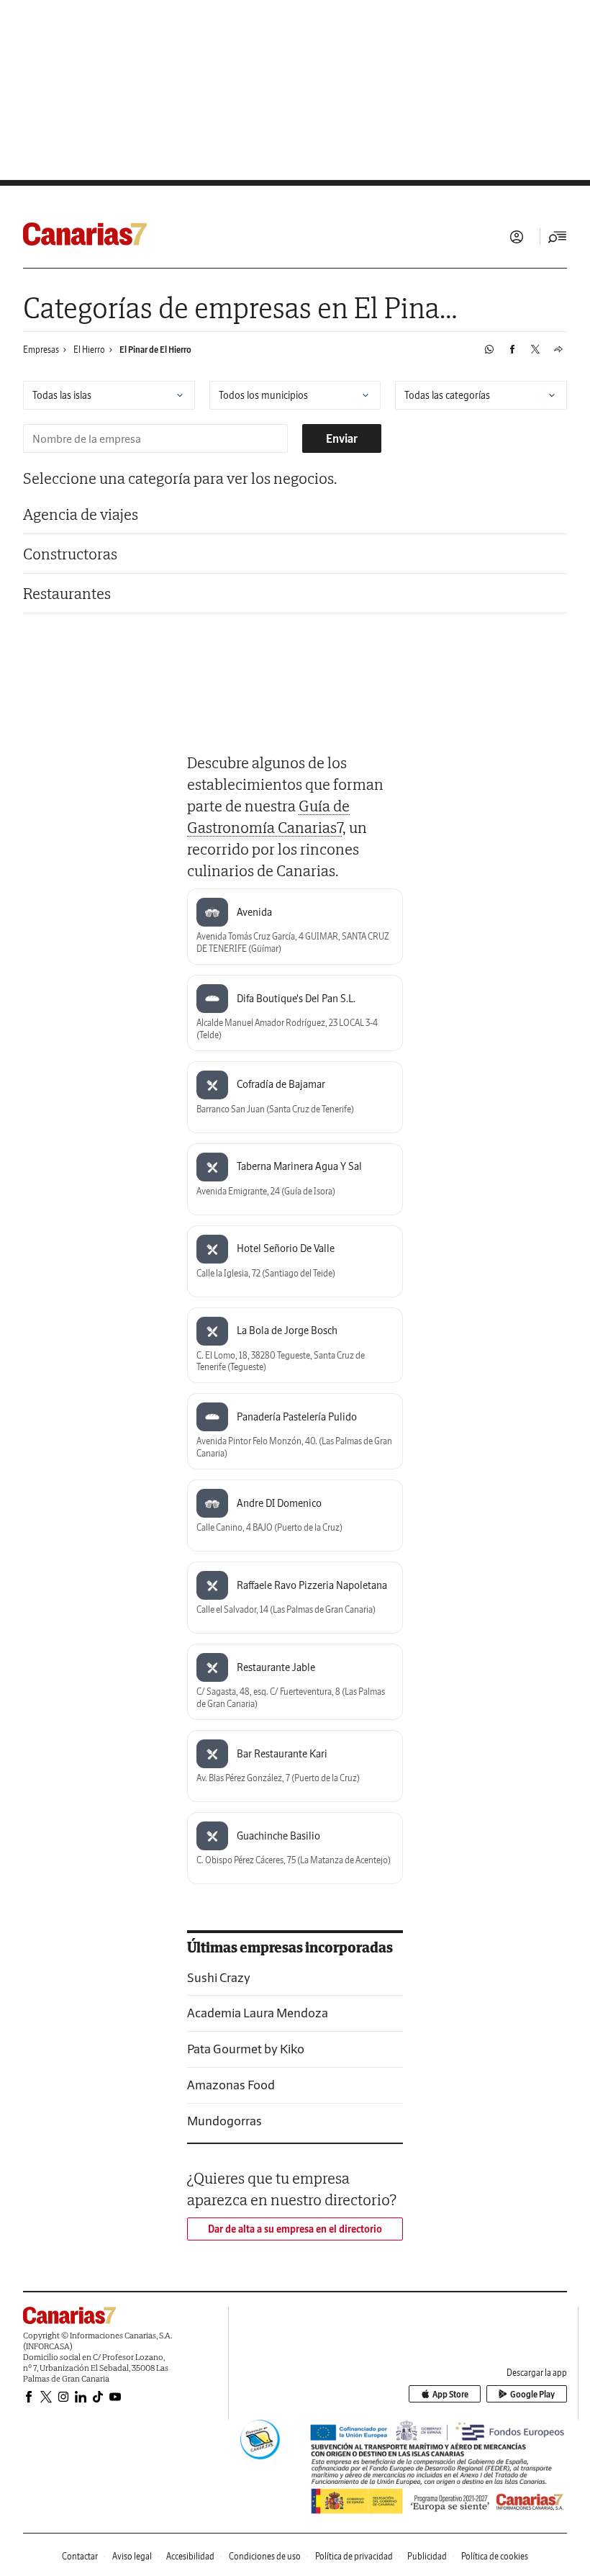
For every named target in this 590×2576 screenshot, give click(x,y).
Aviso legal (132, 2556)
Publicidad (427, 2556)
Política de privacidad (354, 2556)
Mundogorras (224, 2121)
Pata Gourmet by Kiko (246, 2049)
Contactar (80, 2556)
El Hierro (89, 350)
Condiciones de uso (265, 2556)
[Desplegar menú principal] (558, 237)
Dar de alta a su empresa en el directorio (295, 2229)
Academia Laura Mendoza (258, 2013)
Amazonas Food (231, 2085)
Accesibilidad (190, 2556)
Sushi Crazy (219, 1977)
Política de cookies (495, 2556)
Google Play (532, 2394)
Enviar (342, 438)
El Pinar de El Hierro (155, 350)
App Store (450, 2394)
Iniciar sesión (517, 237)
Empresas (41, 350)
